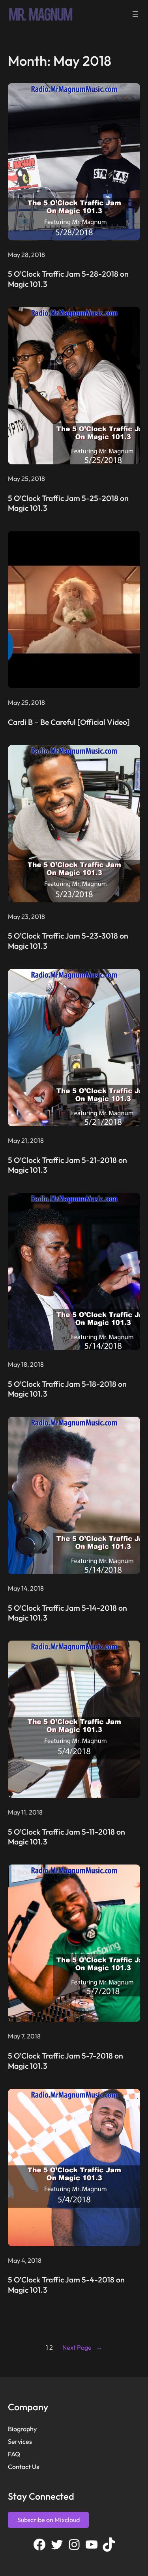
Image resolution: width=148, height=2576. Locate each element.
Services (20, 2441)
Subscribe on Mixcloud (49, 2520)
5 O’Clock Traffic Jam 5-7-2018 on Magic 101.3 (66, 2061)
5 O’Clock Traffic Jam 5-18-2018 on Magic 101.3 (67, 1389)
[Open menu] (135, 14)
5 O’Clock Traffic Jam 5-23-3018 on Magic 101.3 (68, 941)
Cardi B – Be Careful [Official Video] (69, 722)
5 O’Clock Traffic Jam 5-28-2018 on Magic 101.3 (68, 279)
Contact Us (23, 2467)
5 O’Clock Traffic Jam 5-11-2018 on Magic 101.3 (67, 1837)
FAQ (14, 2454)
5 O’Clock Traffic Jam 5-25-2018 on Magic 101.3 (68, 503)
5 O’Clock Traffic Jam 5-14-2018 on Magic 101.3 (67, 1613)
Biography (22, 2429)
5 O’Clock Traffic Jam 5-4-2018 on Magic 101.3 (66, 2285)
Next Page (82, 2347)
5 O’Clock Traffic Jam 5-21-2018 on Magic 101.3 (67, 1165)
